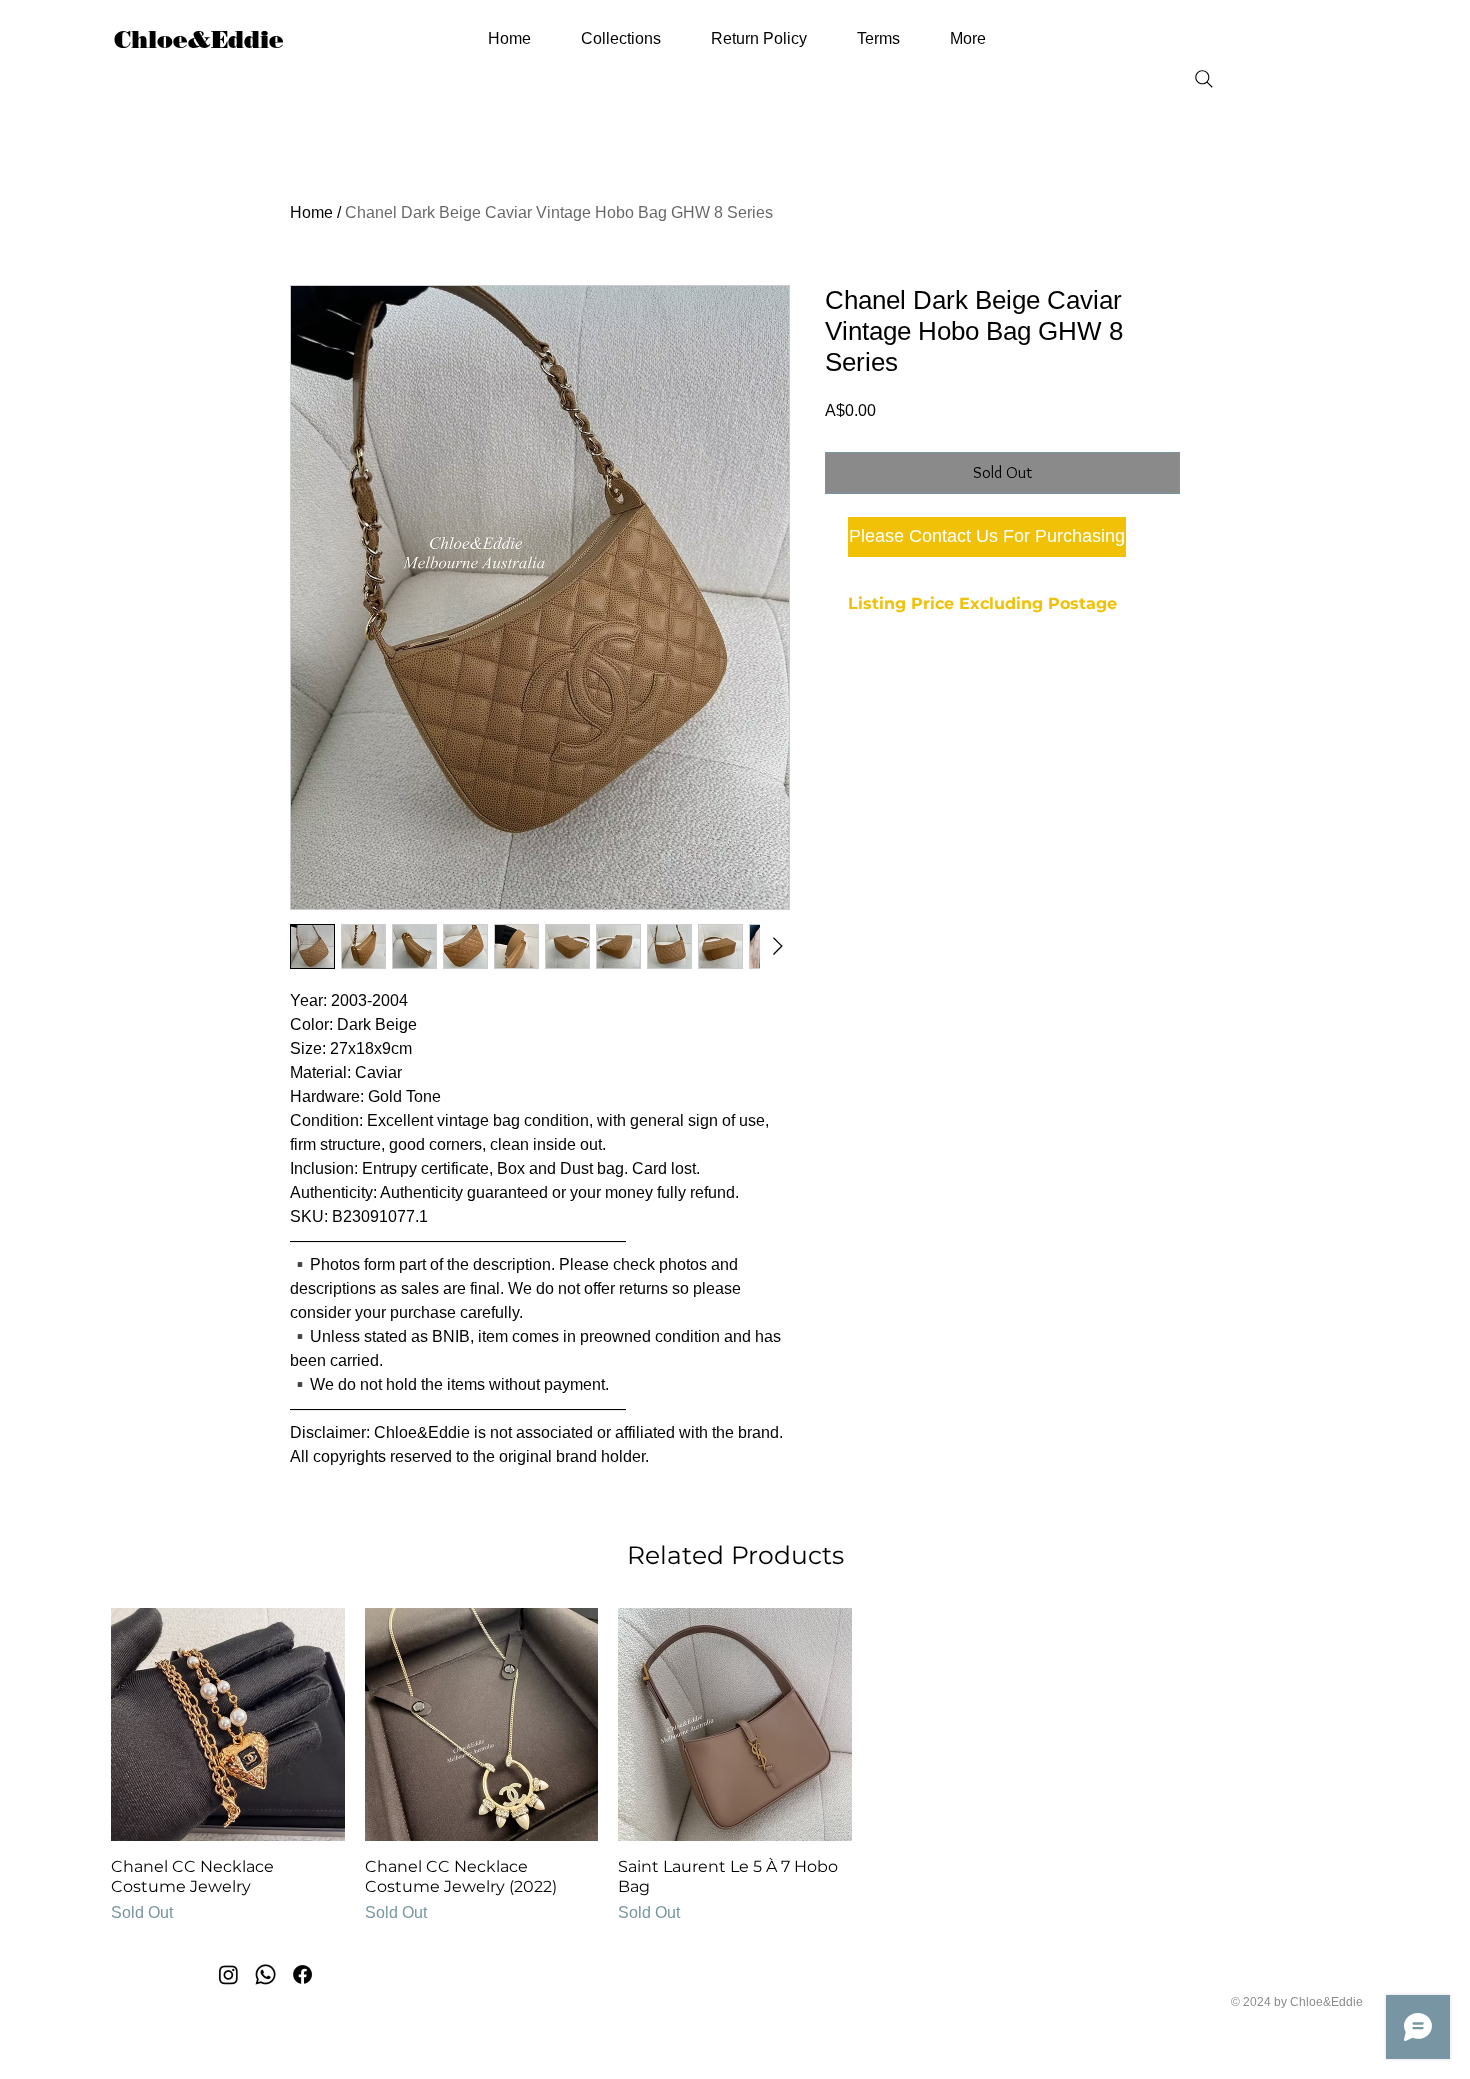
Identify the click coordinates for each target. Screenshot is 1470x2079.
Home (311, 212)
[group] (735, 1767)
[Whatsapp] (265, 1974)
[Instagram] (228, 1974)
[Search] (1204, 79)
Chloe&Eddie (199, 39)
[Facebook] (302, 1974)
